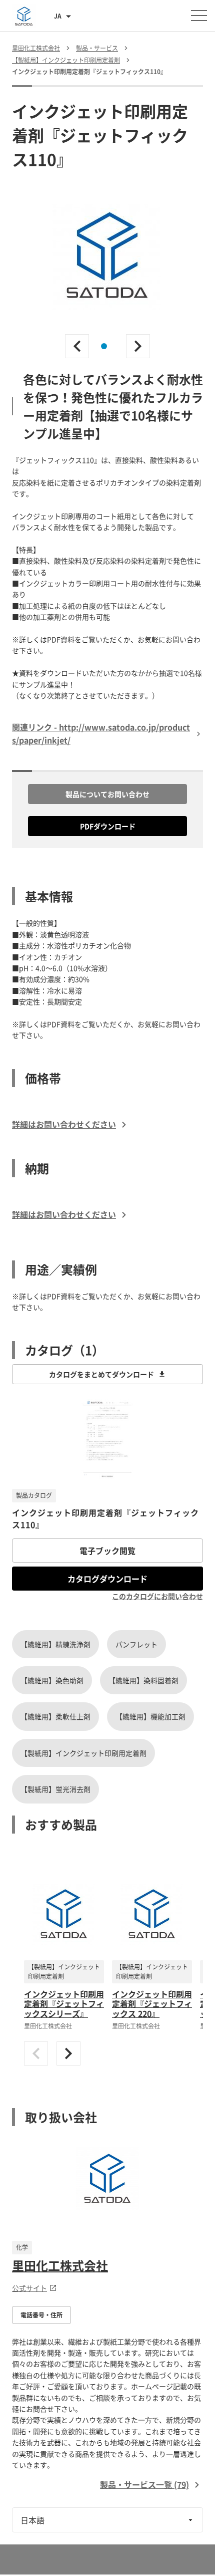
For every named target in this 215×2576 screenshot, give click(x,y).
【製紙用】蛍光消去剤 (55, 1789)
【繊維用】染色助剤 (52, 1680)
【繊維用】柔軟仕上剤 (55, 1716)
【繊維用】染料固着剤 (143, 1680)
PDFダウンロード (108, 826)
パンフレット (136, 1644)
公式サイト (29, 2288)
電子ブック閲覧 (107, 1551)
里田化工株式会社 (60, 2265)
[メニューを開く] (199, 16)
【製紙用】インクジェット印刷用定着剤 (83, 1753)
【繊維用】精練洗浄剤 (55, 1644)
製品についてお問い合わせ (107, 794)
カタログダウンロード (107, 1579)
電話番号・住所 (41, 2315)
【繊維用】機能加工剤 (150, 1716)
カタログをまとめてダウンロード (101, 1374)
